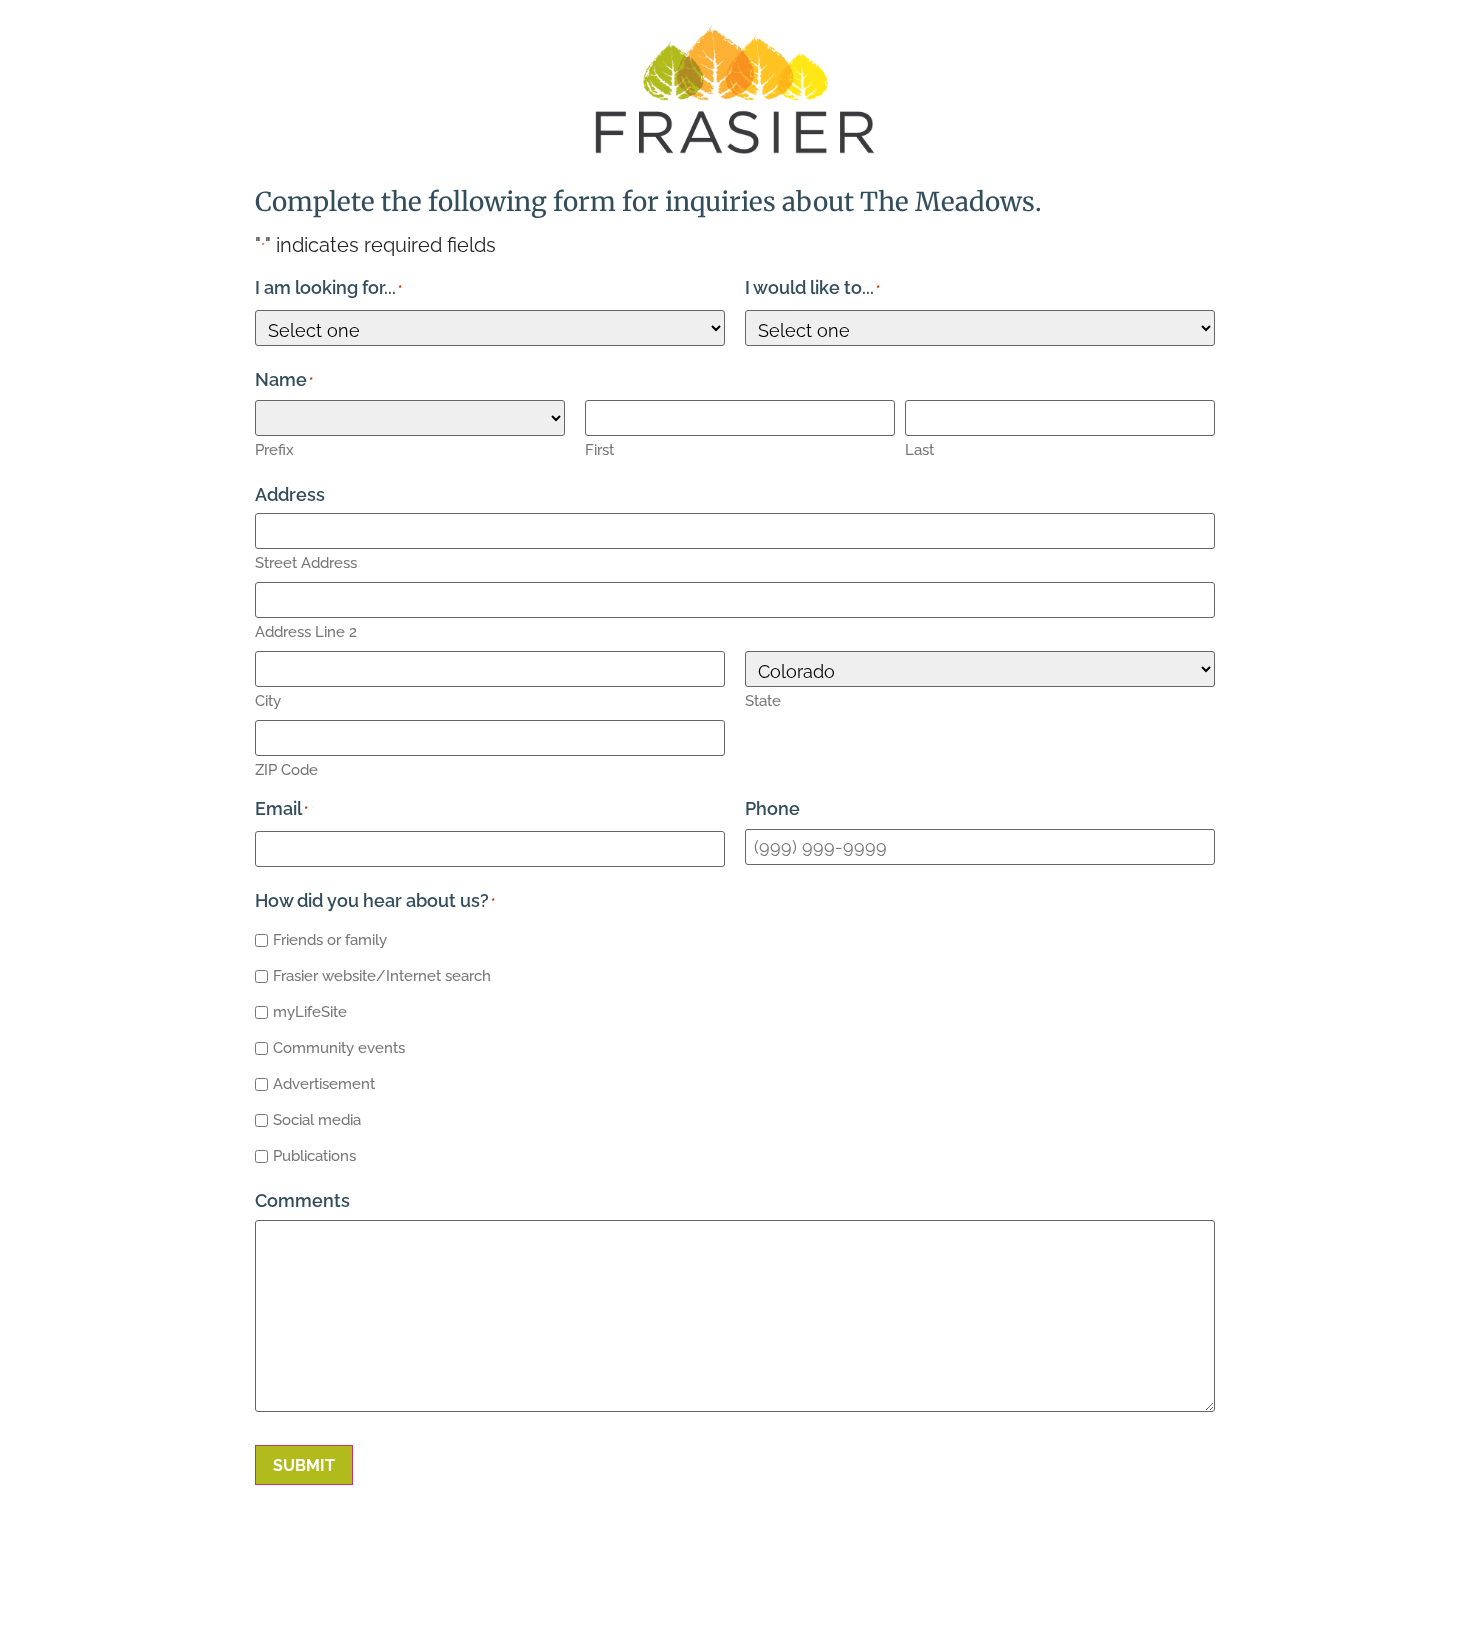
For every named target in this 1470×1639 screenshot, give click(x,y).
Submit (304, 1465)
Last (919, 450)
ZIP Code (286, 770)
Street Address (306, 563)
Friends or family (330, 940)
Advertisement (324, 1084)
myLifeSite (310, 1012)
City (268, 701)
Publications (314, 1156)
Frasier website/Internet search (382, 976)
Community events (339, 1048)
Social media (317, 1120)
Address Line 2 (306, 632)
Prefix (274, 450)
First (599, 450)
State (763, 701)
